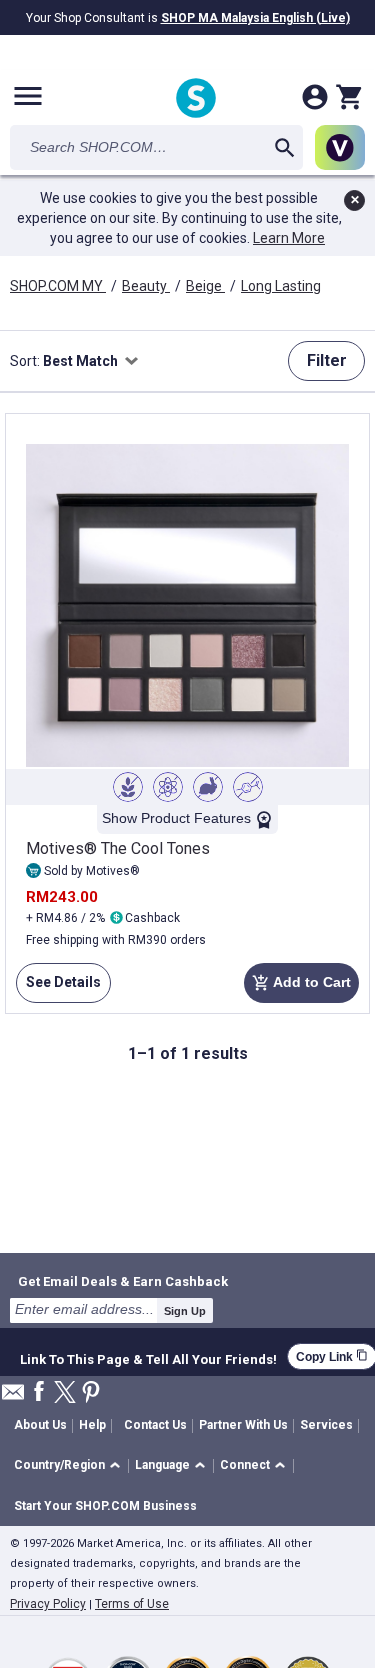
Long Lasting (281, 286)
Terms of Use (132, 1604)
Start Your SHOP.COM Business (105, 1506)
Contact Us (155, 1425)
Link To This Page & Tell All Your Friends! (148, 1357)
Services (326, 1425)
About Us (40, 1425)
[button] (70, 1466)
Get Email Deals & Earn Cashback (123, 1281)
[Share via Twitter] (65, 1393)
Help (92, 1425)
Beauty (146, 286)
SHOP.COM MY (58, 286)
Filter (327, 360)
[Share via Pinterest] (91, 1393)
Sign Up (185, 1311)
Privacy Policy (48, 1604)
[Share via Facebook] (39, 1392)
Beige (205, 286)
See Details (58, 988)
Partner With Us (243, 1425)
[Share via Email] (13, 1397)
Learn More (289, 238)
